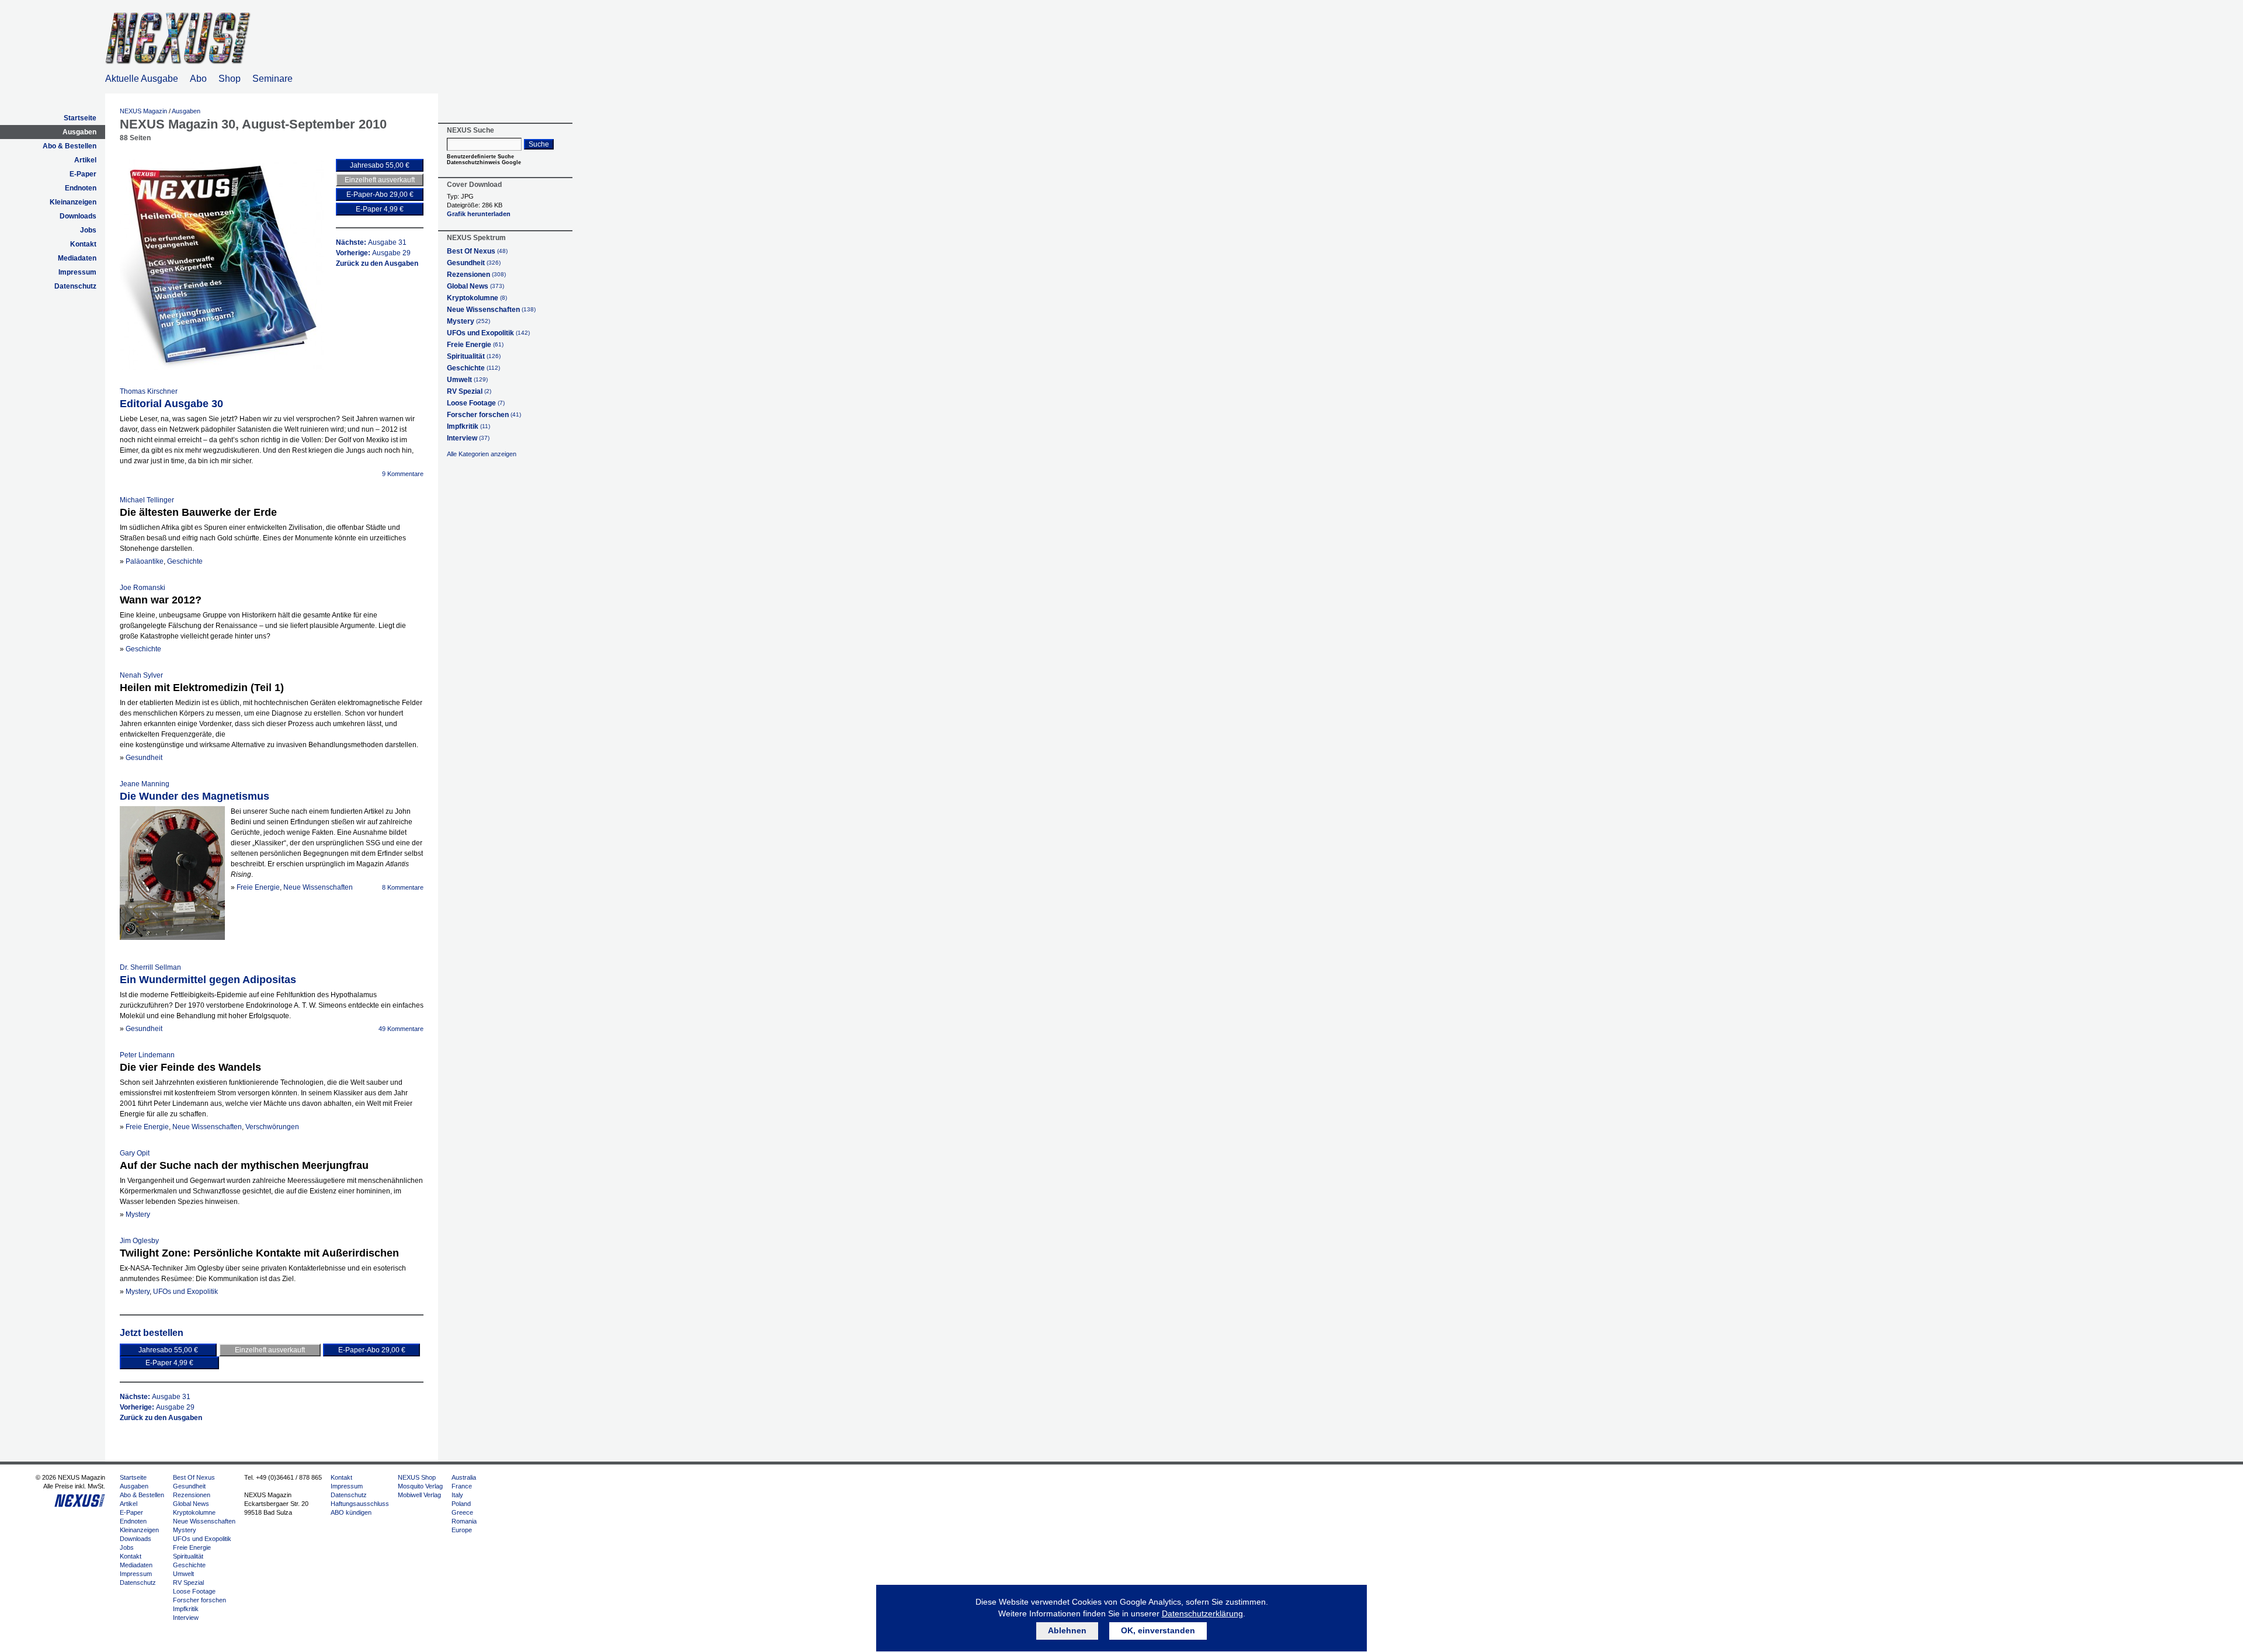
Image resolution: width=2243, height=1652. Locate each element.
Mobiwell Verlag (419, 1495)
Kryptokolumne (477, 298)
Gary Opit (135, 1153)
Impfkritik (468, 426)
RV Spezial (469, 391)
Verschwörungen (272, 1127)
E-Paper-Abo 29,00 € (380, 195)
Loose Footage (476, 403)
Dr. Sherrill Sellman (150, 967)
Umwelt (467, 380)
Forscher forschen (484, 415)
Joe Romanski (143, 588)
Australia (464, 1477)
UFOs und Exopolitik (185, 1292)
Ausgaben (79, 132)
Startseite (80, 118)
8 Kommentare (403, 887)
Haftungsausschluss (360, 1504)
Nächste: (371, 242)
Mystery (138, 1214)
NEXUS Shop (417, 1477)
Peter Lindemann (147, 1055)
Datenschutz (75, 286)
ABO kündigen (351, 1512)
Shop (230, 79)
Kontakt (83, 244)
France (462, 1486)
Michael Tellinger (147, 500)
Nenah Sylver (141, 675)
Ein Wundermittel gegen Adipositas (208, 980)
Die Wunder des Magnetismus (195, 796)
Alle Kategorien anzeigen (482, 454)
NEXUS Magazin (143, 111)
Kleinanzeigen (73, 202)
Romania (464, 1521)
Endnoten (81, 188)
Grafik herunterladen (479, 214)
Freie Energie (258, 887)
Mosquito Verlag (420, 1486)
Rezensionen (476, 275)
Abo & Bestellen (70, 146)
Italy (457, 1495)
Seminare (272, 79)
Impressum (77, 272)
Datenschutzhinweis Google (484, 162)
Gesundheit (144, 758)
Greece (462, 1512)
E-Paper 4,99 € (380, 209)
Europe (462, 1530)
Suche (539, 144)
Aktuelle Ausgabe (142, 79)
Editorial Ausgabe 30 (171, 404)
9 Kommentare (403, 474)
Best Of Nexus (477, 251)
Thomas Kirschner (149, 391)
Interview (468, 438)
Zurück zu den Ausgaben (377, 263)
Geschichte (185, 561)
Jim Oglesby (139, 1241)
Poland (461, 1504)
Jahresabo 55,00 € (380, 165)
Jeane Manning (145, 784)
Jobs (88, 230)
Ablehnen (1067, 1630)
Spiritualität (474, 356)
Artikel (85, 160)
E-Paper (83, 174)
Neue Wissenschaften (318, 887)
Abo (198, 79)
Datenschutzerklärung (1202, 1613)
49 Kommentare (401, 1029)
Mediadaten (77, 258)
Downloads (78, 216)
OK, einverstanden (1158, 1630)
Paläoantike (145, 561)
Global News (475, 286)
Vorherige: (373, 253)
